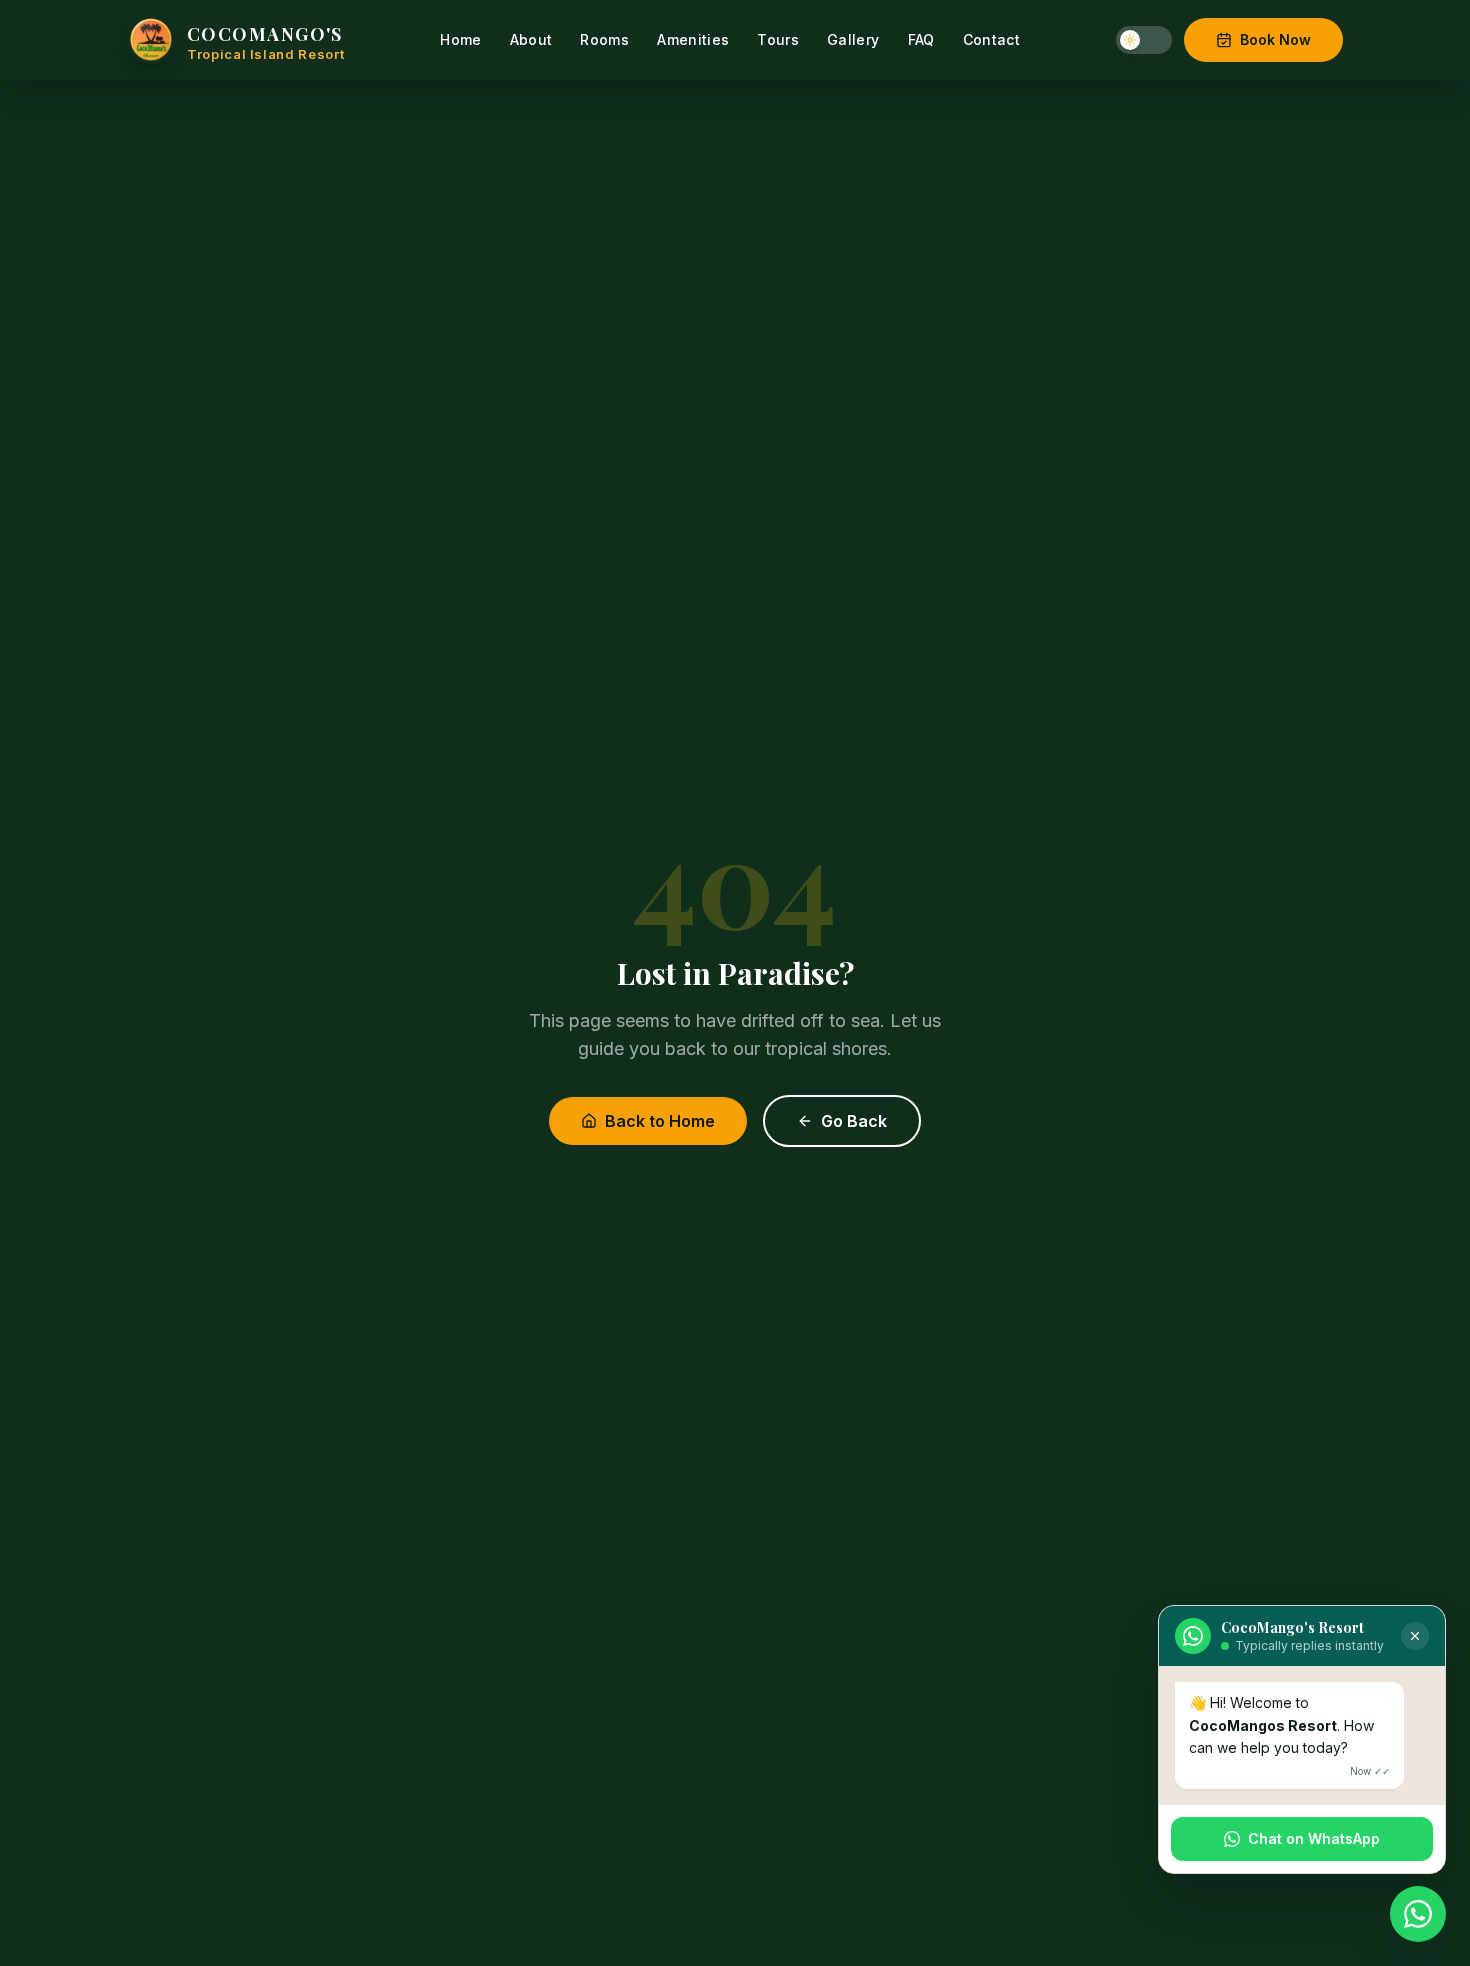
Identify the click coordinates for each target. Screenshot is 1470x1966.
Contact (991, 39)
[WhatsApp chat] (1418, 1914)
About (531, 39)
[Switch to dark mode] (1144, 40)
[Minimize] (1415, 1636)
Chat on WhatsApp (1314, 1838)
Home (460, 39)
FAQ (921, 39)
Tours (778, 39)
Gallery (853, 39)
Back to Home (660, 1121)
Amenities (693, 39)
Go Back (854, 1121)
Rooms (604, 39)
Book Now (1275, 39)
